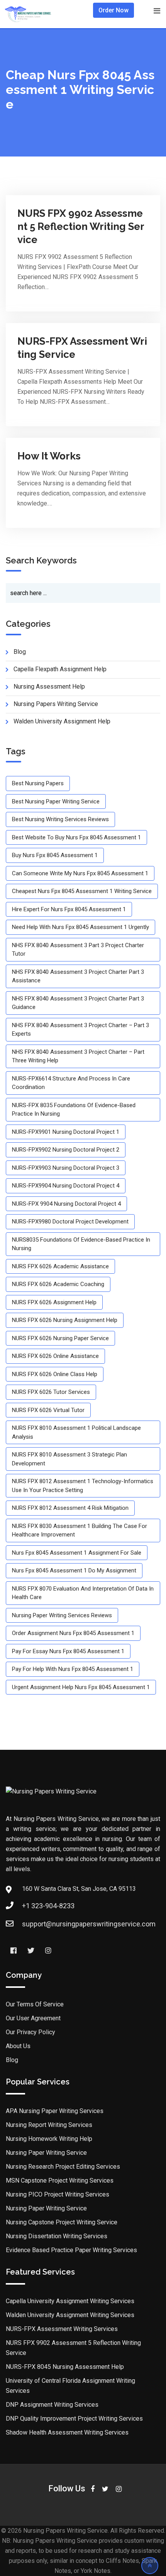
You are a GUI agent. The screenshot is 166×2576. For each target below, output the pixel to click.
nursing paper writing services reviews (62, 1615)
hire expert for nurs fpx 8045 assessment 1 (69, 909)
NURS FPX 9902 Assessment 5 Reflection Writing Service (81, 226)
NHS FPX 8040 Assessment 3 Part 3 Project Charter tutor (78, 950)
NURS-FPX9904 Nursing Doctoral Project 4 (66, 1186)
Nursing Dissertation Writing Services (57, 2236)
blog (20, 652)
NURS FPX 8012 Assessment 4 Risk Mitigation (70, 1508)
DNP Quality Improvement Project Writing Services (74, 2419)
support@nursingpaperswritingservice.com (89, 1924)
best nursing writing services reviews (60, 819)
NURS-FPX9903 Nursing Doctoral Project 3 (66, 1168)
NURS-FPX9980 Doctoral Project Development (70, 1222)
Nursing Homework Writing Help (49, 2139)
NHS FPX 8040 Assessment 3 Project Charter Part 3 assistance (78, 976)
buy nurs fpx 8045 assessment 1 (55, 855)
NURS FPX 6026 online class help (55, 1374)
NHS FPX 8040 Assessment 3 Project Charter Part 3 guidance (78, 1003)
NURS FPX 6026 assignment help (54, 1302)
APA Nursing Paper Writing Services (55, 2111)
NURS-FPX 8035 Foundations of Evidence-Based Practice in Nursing (74, 1110)
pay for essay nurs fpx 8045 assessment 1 (68, 1651)
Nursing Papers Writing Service (56, 704)
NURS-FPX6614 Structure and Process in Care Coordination (71, 1083)
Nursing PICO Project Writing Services (58, 2194)
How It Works (49, 456)
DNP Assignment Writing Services (52, 2405)
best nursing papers (38, 783)
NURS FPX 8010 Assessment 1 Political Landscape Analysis (76, 1432)
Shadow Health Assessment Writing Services (67, 2432)
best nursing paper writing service (56, 801)
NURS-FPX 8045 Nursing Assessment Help (65, 2367)
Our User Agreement (33, 2018)
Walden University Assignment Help (62, 721)
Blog (12, 2060)
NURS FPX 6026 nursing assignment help (65, 1320)
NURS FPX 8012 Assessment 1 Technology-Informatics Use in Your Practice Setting (83, 1486)
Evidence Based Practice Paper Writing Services (71, 2250)
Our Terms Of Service (35, 2004)
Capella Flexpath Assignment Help (60, 669)
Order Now (113, 10)
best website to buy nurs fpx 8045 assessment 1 (76, 837)
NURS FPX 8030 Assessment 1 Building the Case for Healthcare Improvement (80, 1530)
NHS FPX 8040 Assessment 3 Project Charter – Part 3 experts (80, 1030)
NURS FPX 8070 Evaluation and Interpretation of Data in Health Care (83, 1593)
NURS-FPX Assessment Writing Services (62, 2329)
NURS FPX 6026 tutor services (51, 1392)
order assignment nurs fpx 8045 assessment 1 (73, 1633)
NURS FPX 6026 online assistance (55, 1356)
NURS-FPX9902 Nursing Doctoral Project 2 (66, 1150)
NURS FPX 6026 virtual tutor (48, 1410)
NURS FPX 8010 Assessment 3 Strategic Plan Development (69, 1459)
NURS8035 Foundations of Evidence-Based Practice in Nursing (81, 1244)
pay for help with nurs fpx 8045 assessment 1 (73, 1669)
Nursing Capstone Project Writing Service (62, 2222)
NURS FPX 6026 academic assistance (60, 1266)
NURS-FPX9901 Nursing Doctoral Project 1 (66, 1132)
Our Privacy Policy (30, 2032)
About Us (18, 2046)
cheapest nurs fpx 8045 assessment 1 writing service (82, 891)
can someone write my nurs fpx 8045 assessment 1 (80, 873)
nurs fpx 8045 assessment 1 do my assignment (74, 1570)
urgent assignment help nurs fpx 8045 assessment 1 (81, 1687)
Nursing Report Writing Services (49, 2125)
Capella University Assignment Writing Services (70, 2301)
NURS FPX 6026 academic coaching (58, 1284)
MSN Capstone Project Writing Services (60, 2180)
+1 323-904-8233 (48, 1906)
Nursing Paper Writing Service (46, 2153)
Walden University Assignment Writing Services (70, 2315)
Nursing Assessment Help (49, 687)
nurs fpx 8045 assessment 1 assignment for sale (77, 1553)
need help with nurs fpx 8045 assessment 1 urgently (80, 927)
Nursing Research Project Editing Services (63, 2167)
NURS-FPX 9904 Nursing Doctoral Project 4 (66, 1204)
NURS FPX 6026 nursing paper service (60, 1338)
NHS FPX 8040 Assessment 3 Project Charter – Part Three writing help (78, 1056)
